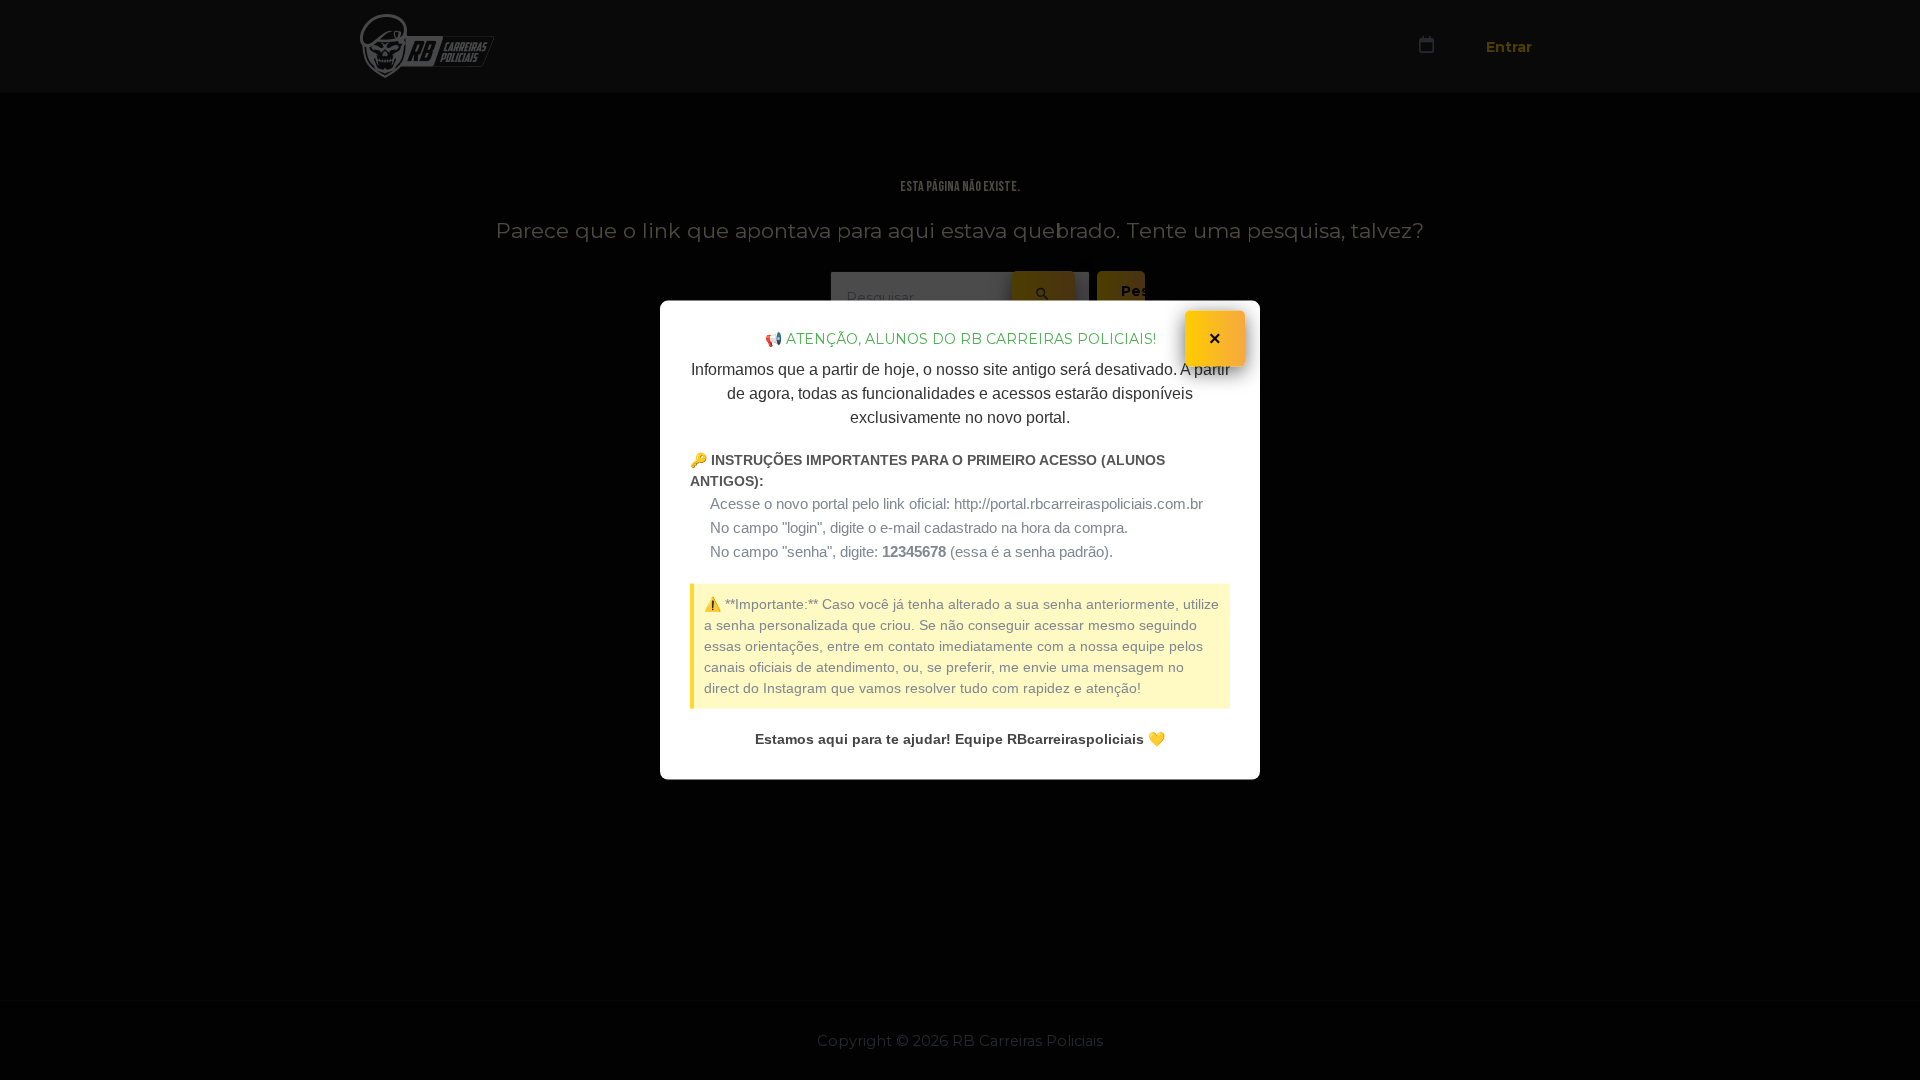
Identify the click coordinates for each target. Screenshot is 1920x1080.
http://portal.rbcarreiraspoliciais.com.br (1078, 502)
